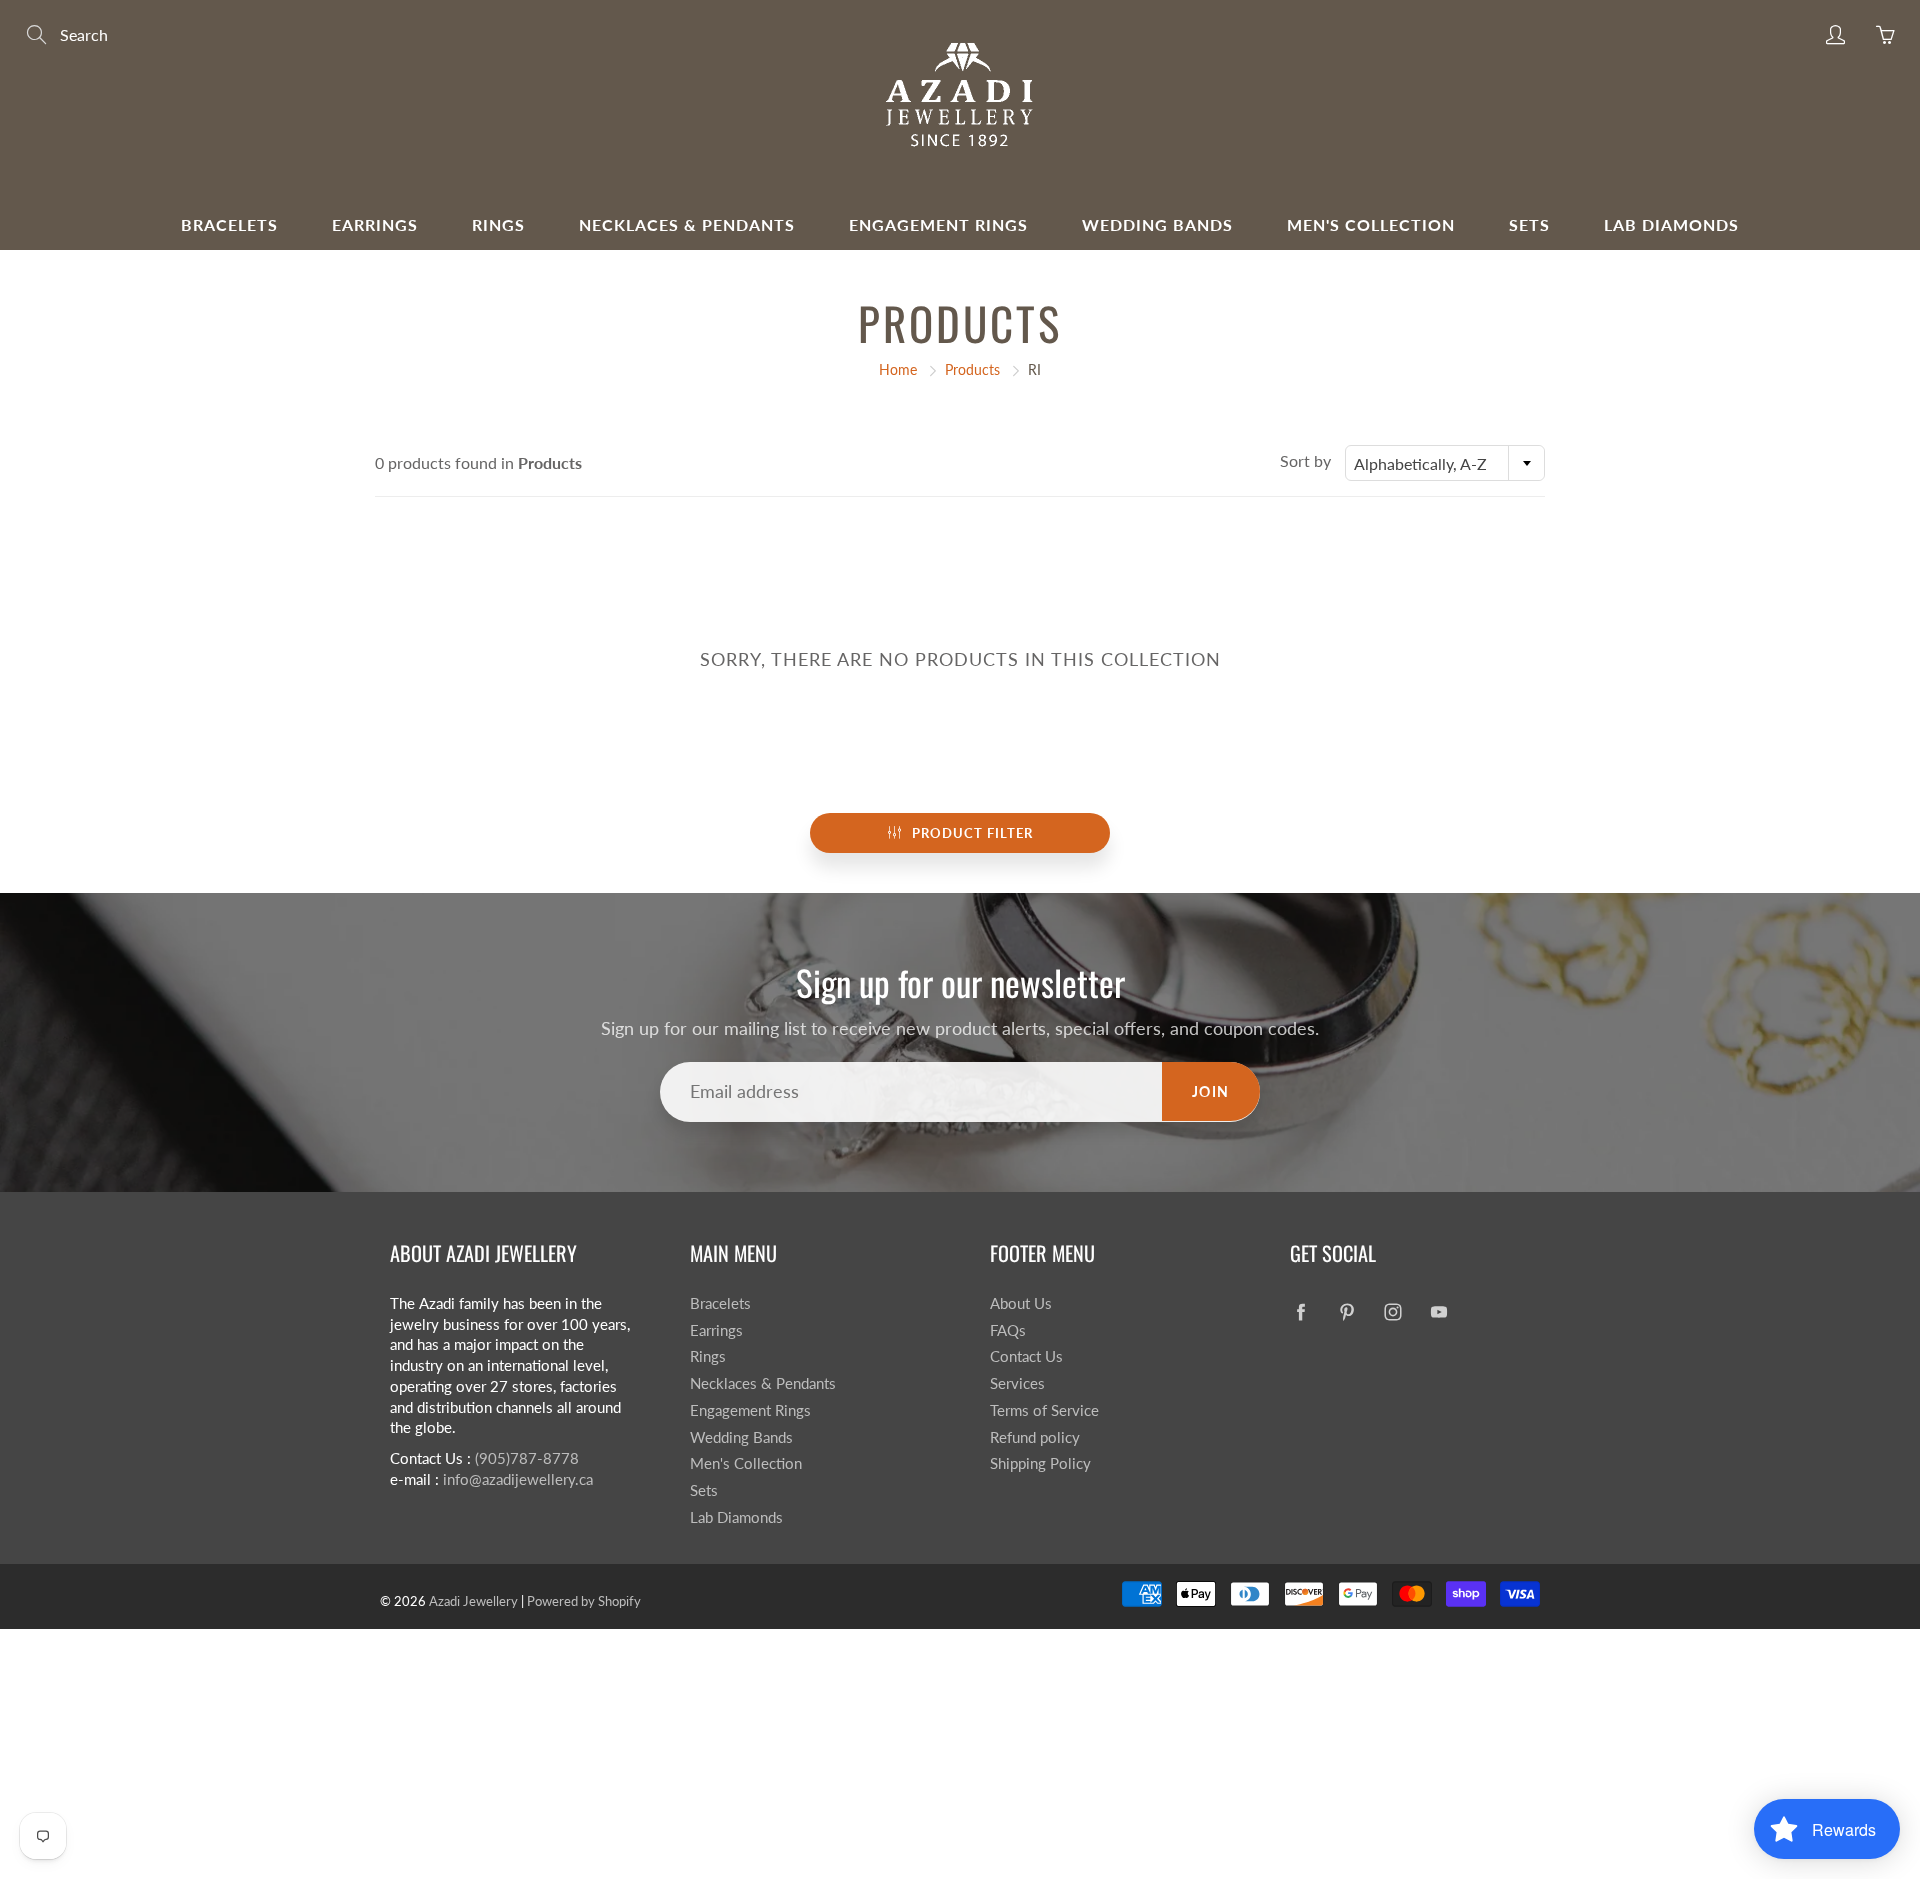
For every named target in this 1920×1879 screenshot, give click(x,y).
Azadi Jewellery (473, 1601)
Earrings (375, 224)
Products (972, 369)
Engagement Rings (938, 224)
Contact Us (1026, 1356)
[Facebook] (1300, 1311)
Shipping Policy (1040, 1463)
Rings (498, 224)
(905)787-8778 (527, 1458)
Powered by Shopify (584, 1601)
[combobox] (1445, 463)
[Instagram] (1392, 1311)
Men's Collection (1371, 224)
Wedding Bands (1157, 224)
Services (1017, 1383)
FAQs (1008, 1330)
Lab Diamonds (1671, 224)
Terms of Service (1044, 1410)
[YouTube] (1438, 1311)
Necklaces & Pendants (687, 224)
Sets (1529, 224)
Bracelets (229, 224)
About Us (1021, 1303)
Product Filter (972, 833)
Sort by (1305, 460)
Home (898, 369)
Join (1211, 1091)
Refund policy (1035, 1437)
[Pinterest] (1346, 1311)
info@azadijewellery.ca (518, 1479)
